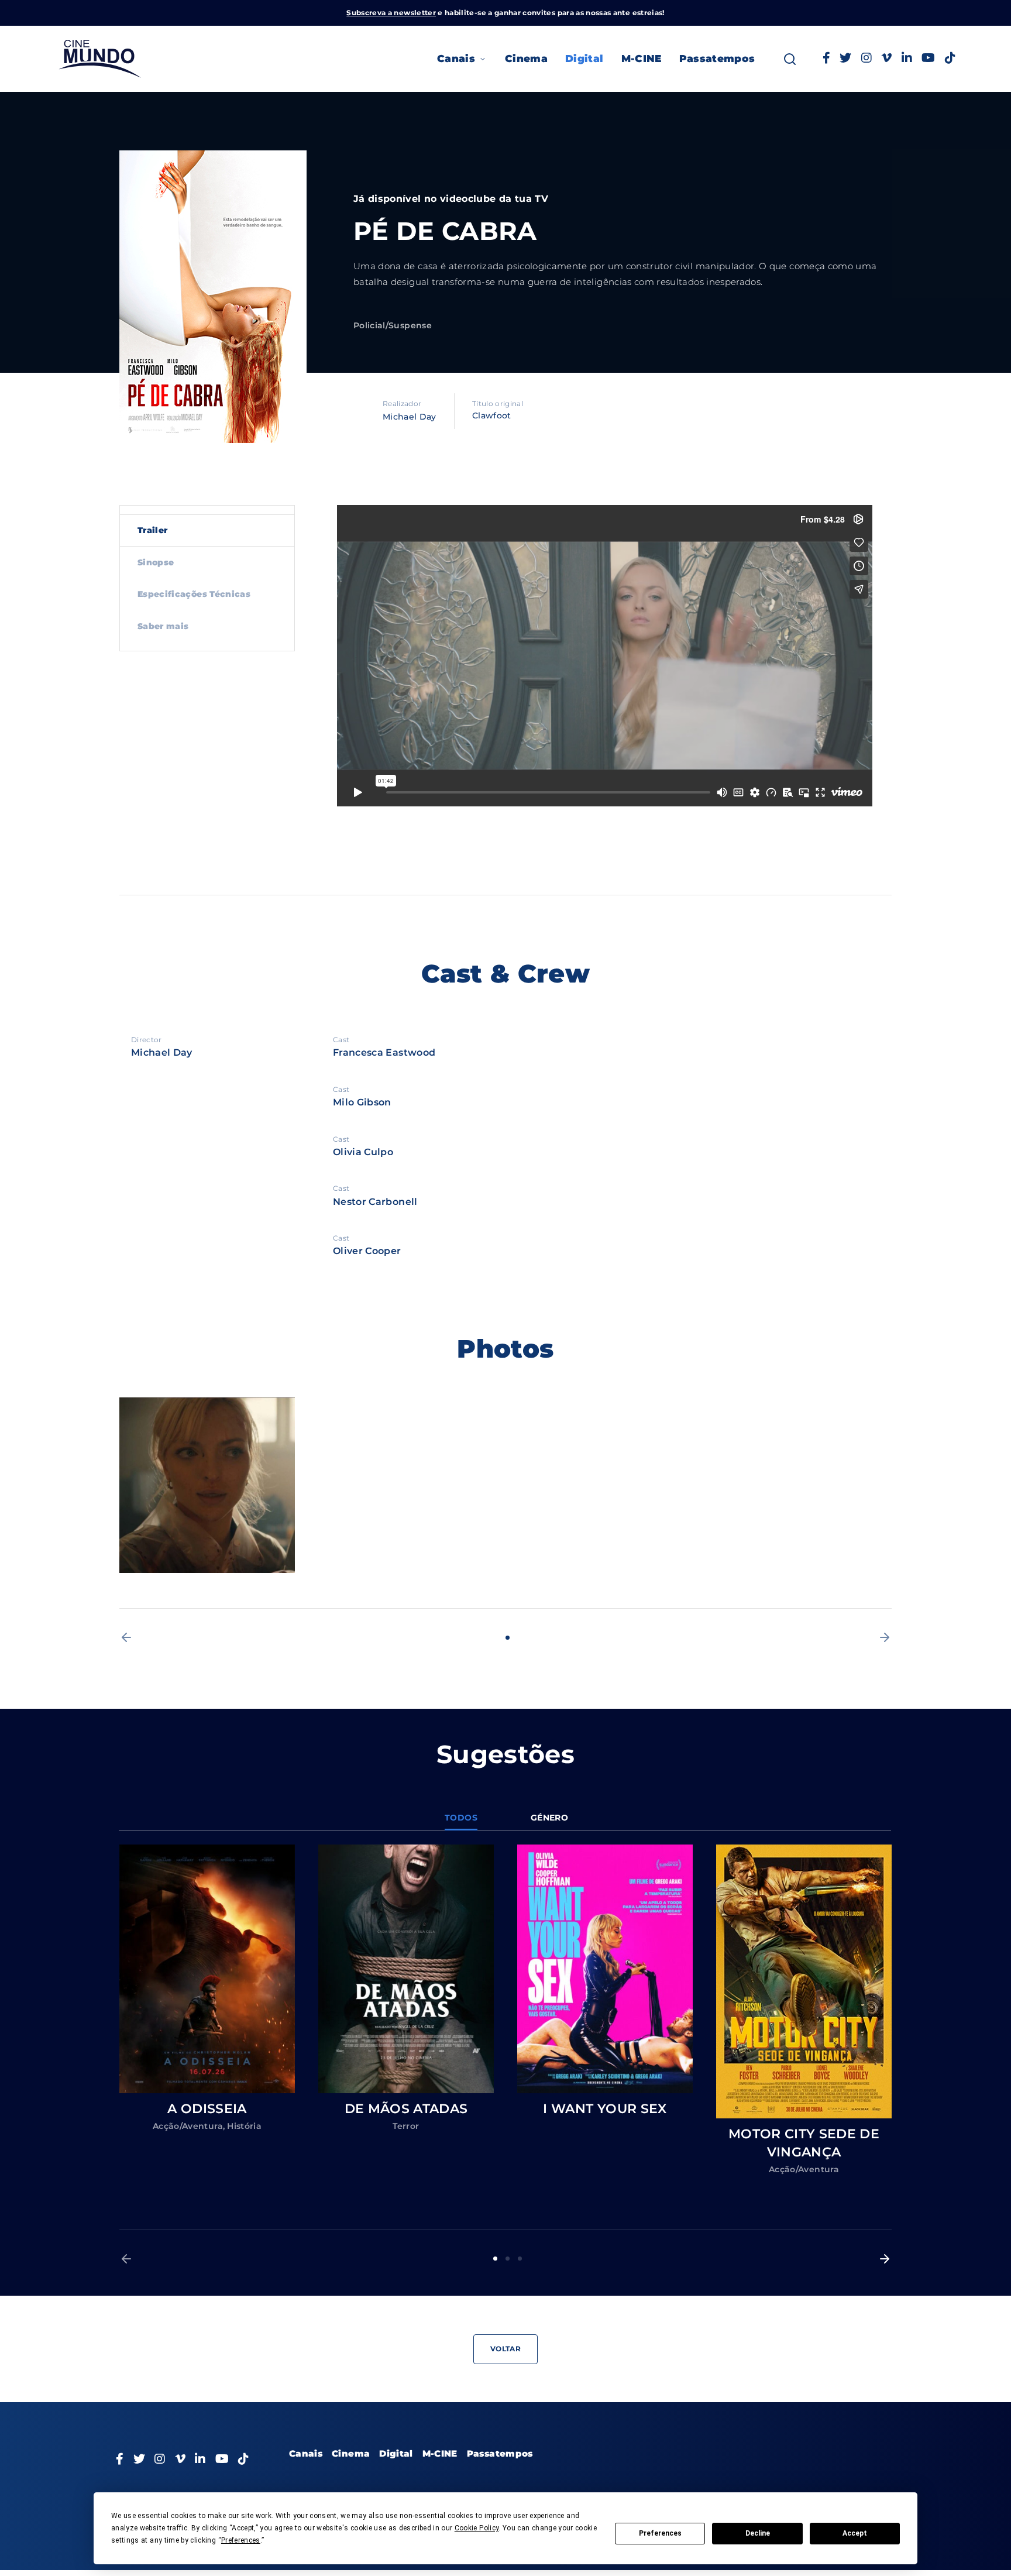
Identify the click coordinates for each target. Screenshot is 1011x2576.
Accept (855, 2533)
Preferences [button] (241, 2540)
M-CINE (642, 59)
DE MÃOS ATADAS (406, 2109)
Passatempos (717, 59)
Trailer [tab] (152, 530)
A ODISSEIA (207, 2109)
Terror (406, 2126)
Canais (456, 59)
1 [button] (508, 1638)
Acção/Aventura (188, 2126)
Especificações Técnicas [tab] (194, 594)
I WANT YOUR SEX (605, 2109)
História (244, 2126)
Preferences (660, 2533)
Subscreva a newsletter (391, 13)
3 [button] (520, 2259)
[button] (126, 1637)
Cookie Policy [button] (477, 2528)
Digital (584, 59)
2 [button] (508, 2259)
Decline (758, 2533)
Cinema (526, 59)
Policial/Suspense (393, 325)
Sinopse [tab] (156, 562)
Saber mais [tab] (163, 626)
